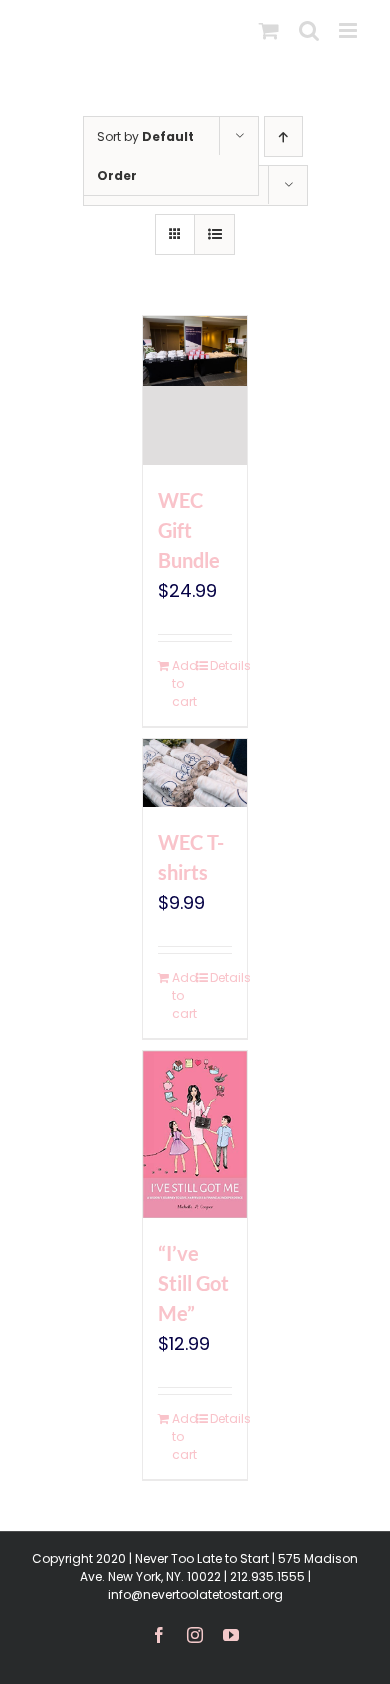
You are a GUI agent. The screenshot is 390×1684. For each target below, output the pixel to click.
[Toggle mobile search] (309, 30)
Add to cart (183, 683)
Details (221, 665)
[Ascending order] (283, 136)
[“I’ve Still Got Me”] (195, 1134)
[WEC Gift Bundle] (195, 390)
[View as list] (214, 234)
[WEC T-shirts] (195, 773)
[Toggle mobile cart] (269, 30)
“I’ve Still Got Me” (193, 1283)
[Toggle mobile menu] (349, 30)
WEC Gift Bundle (189, 530)
